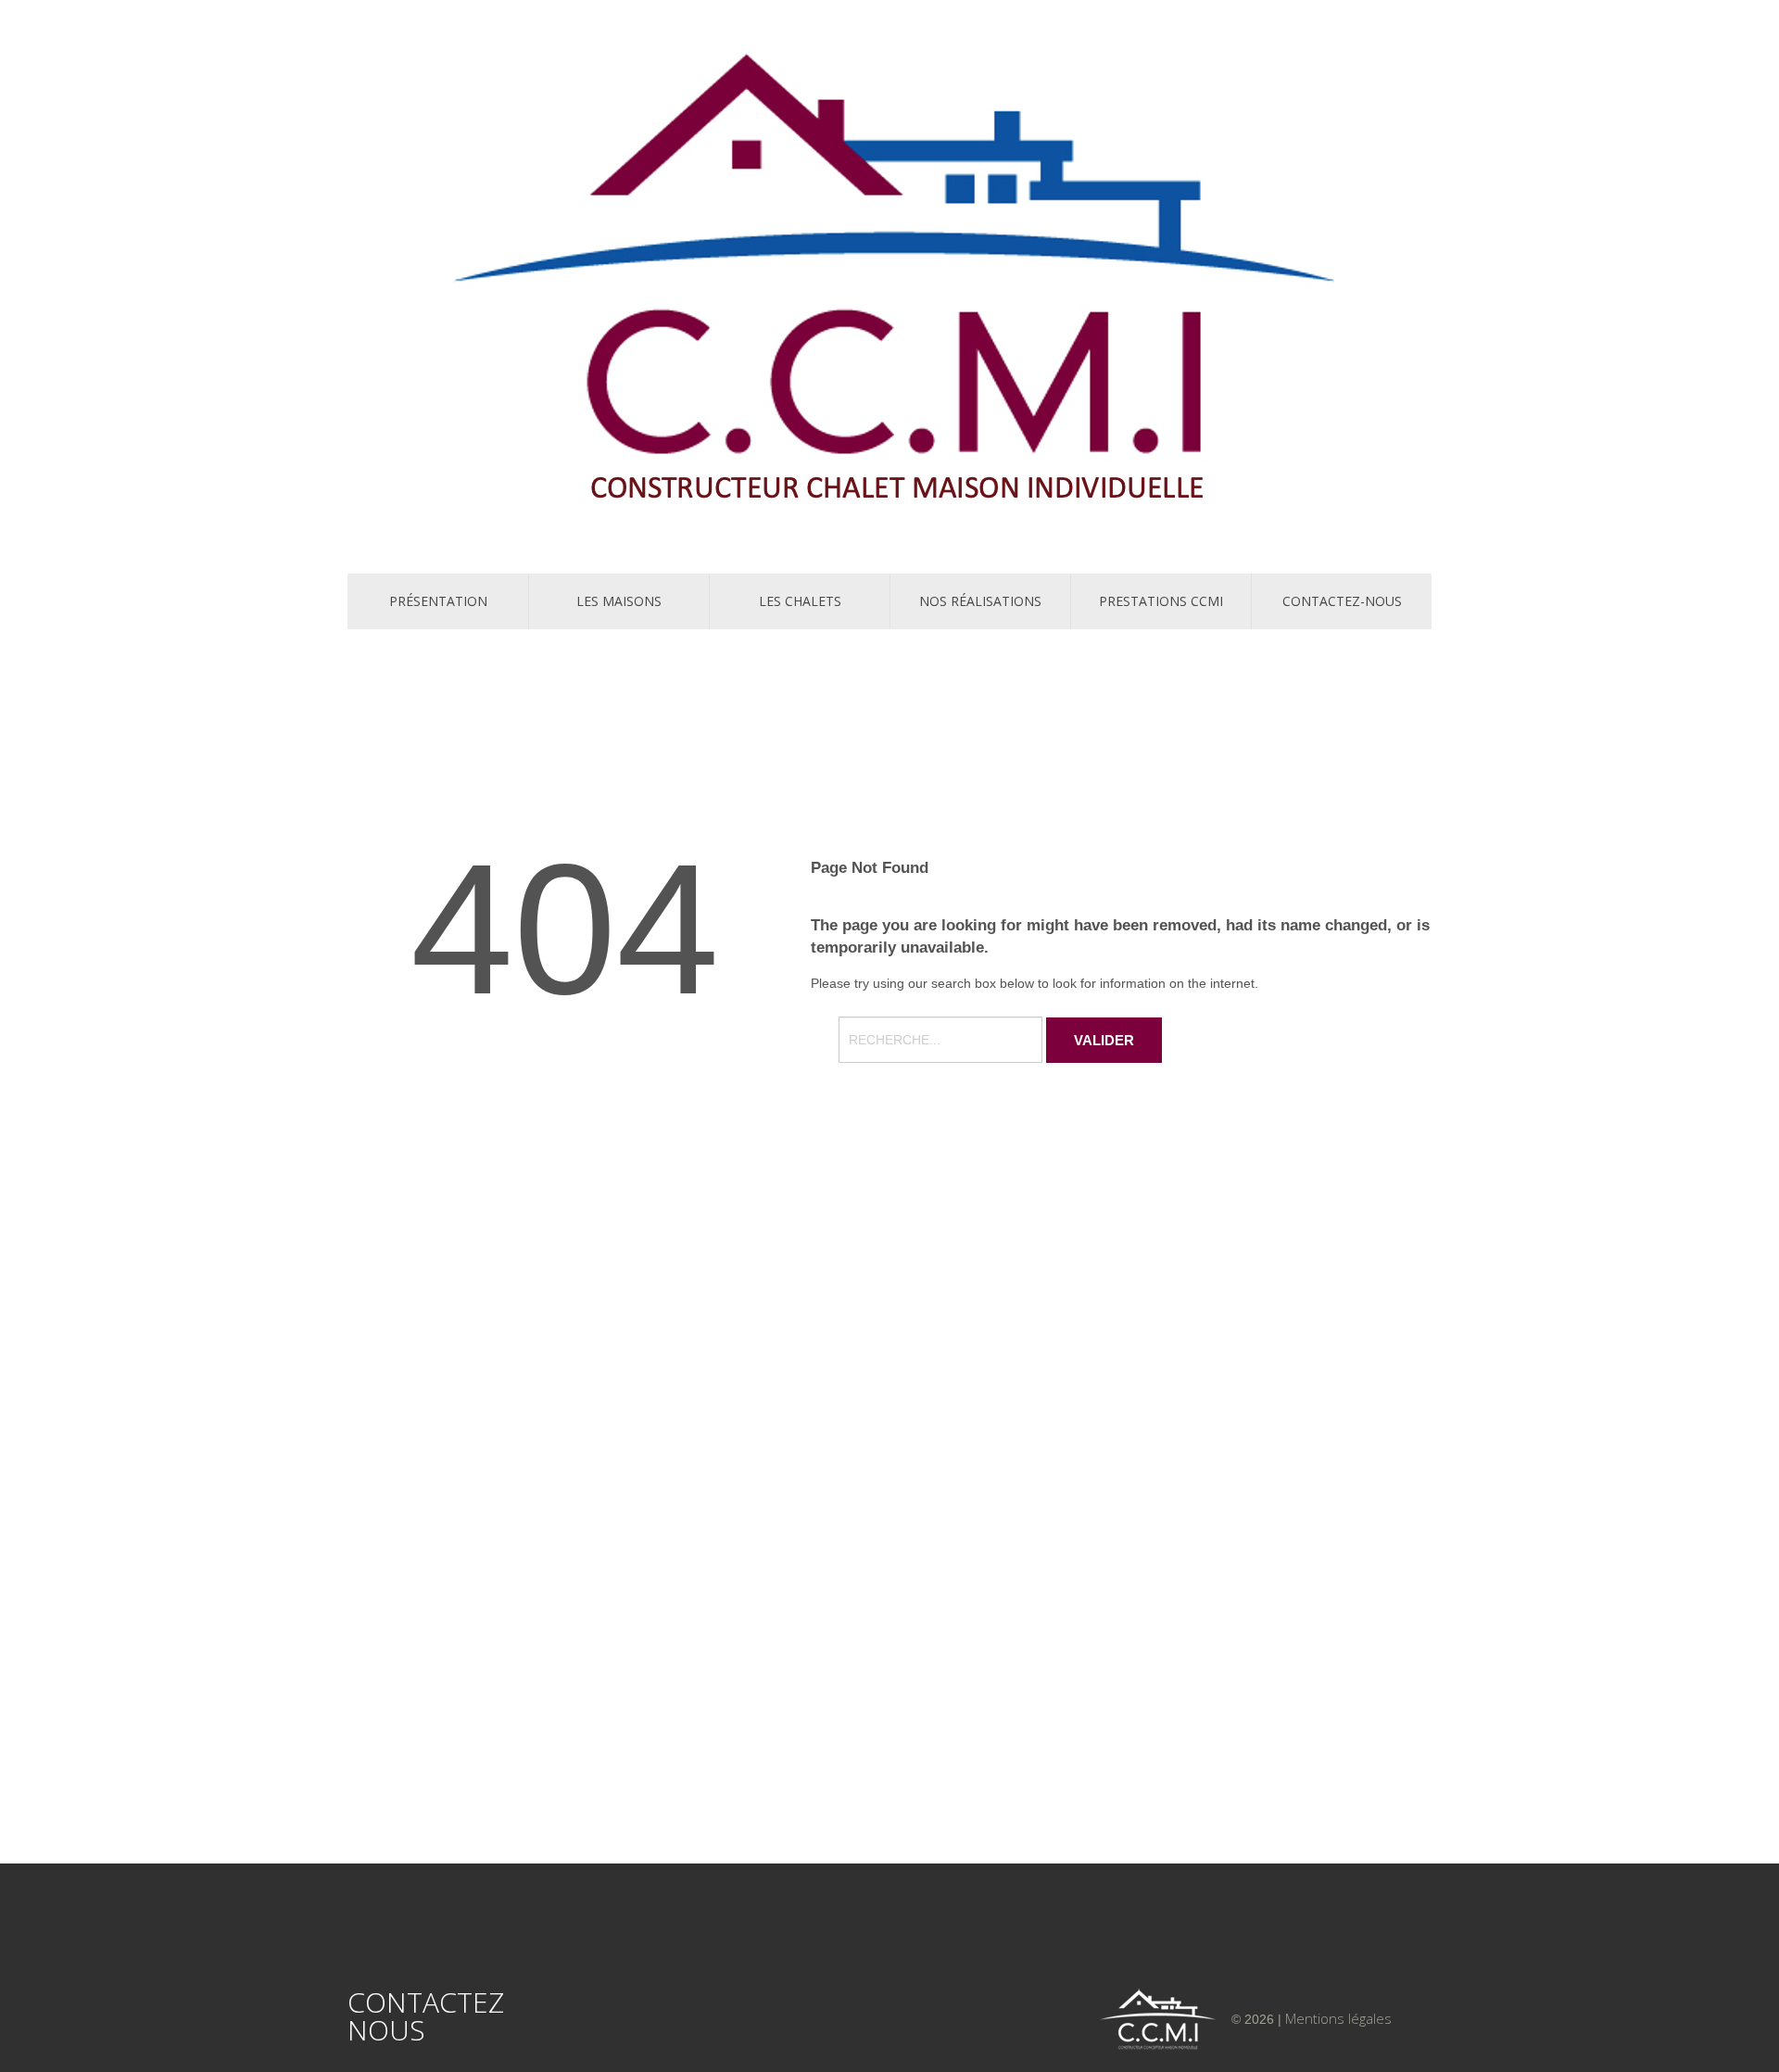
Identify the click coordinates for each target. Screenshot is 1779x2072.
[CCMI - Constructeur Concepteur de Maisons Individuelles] (889, 284)
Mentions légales (1338, 2018)
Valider (1104, 1040)
